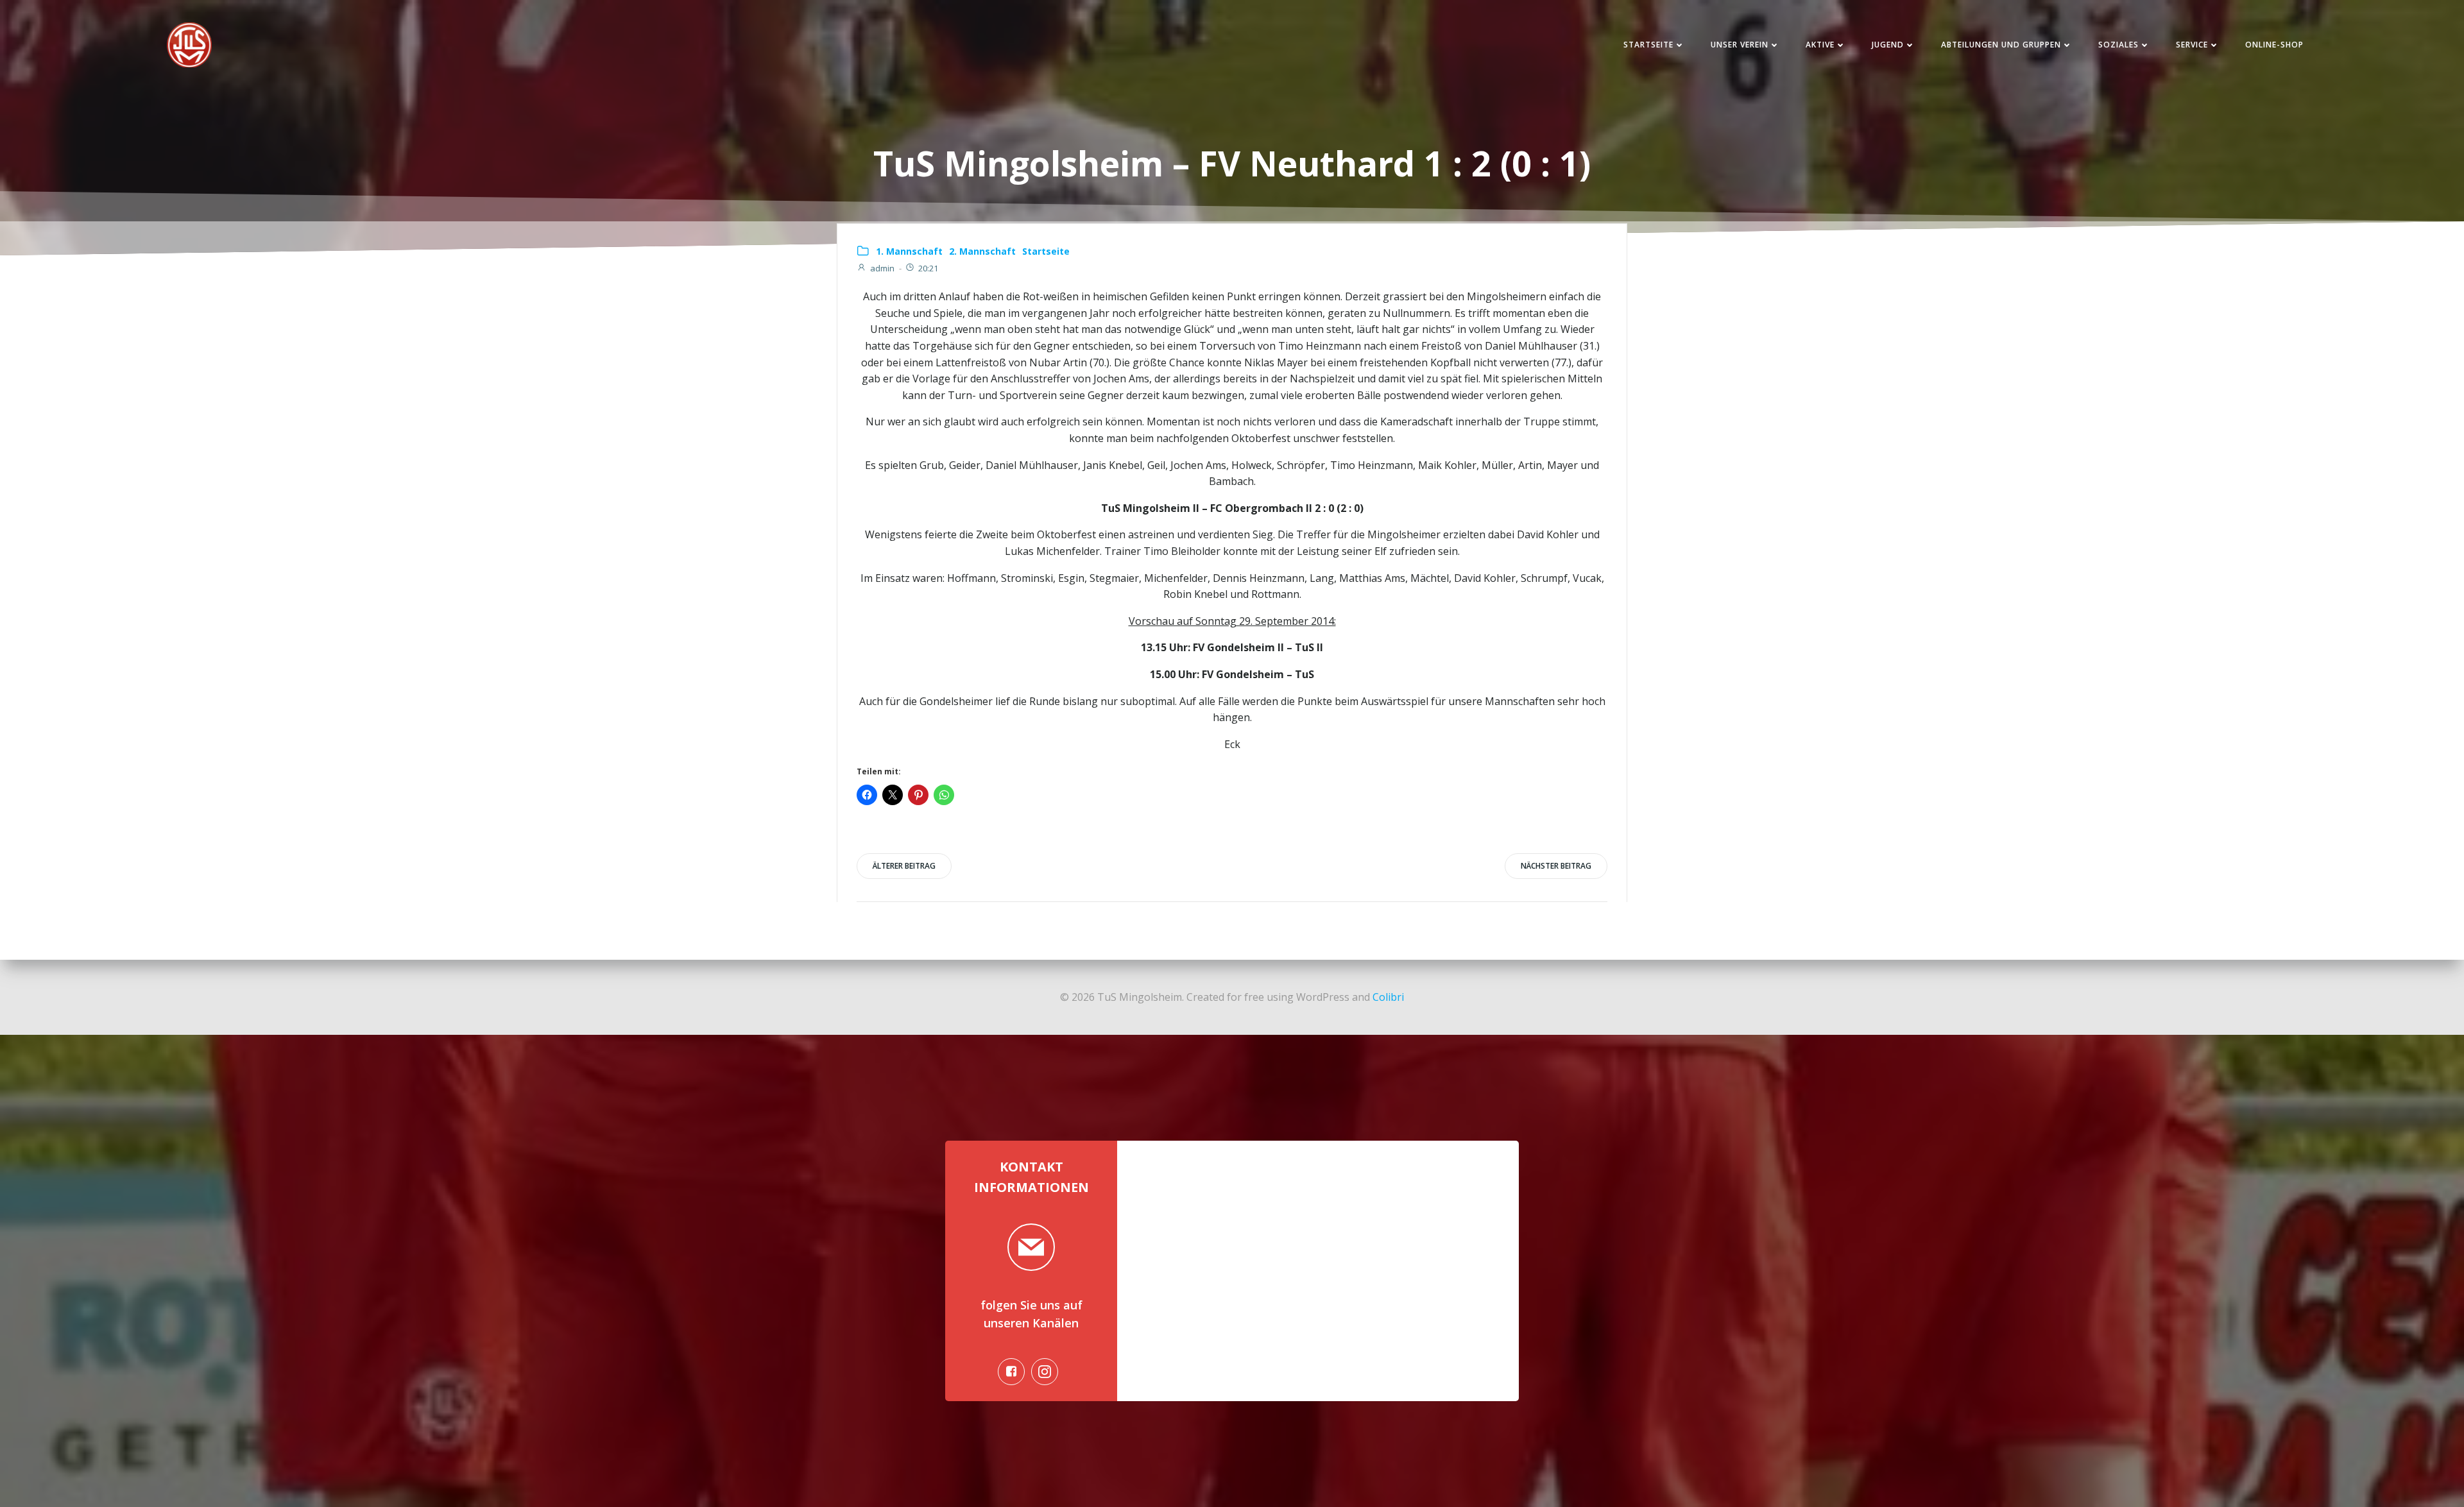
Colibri (1388, 997)
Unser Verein (1740, 45)
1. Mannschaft (909, 251)
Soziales (2118, 45)
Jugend (1888, 45)
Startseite (1648, 45)
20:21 (928, 268)
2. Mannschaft (982, 251)
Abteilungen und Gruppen (2001, 45)
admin (882, 268)
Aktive (1820, 45)
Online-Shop (2274, 45)
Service (2192, 45)
